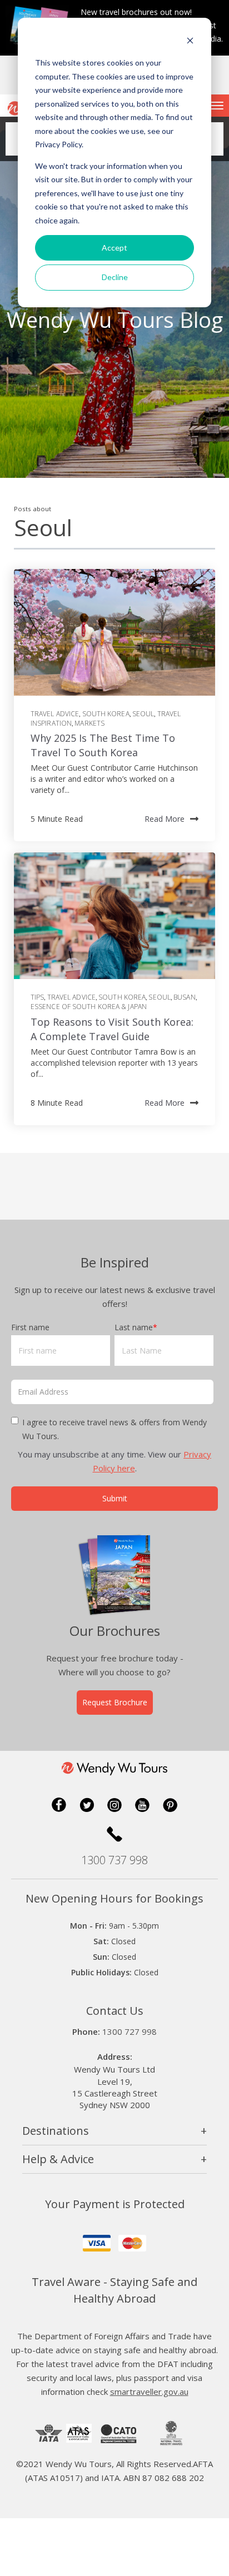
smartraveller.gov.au (149, 2392)
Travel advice (55, 714)
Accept (114, 248)
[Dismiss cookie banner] (190, 42)
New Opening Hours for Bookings (114, 1898)
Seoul (143, 714)
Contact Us (115, 2011)
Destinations (56, 2131)
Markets (89, 723)
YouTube (142, 1805)
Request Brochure (115, 1702)
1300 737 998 (114, 1860)
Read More (165, 819)
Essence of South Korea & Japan (89, 1007)
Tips (37, 997)
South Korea (106, 714)
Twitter (87, 1805)
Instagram (114, 1805)
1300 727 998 (130, 2031)
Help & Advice (58, 2159)
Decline (115, 277)
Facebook (59, 1805)
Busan (185, 997)
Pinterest (170, 1805)
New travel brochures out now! (136, 12)
